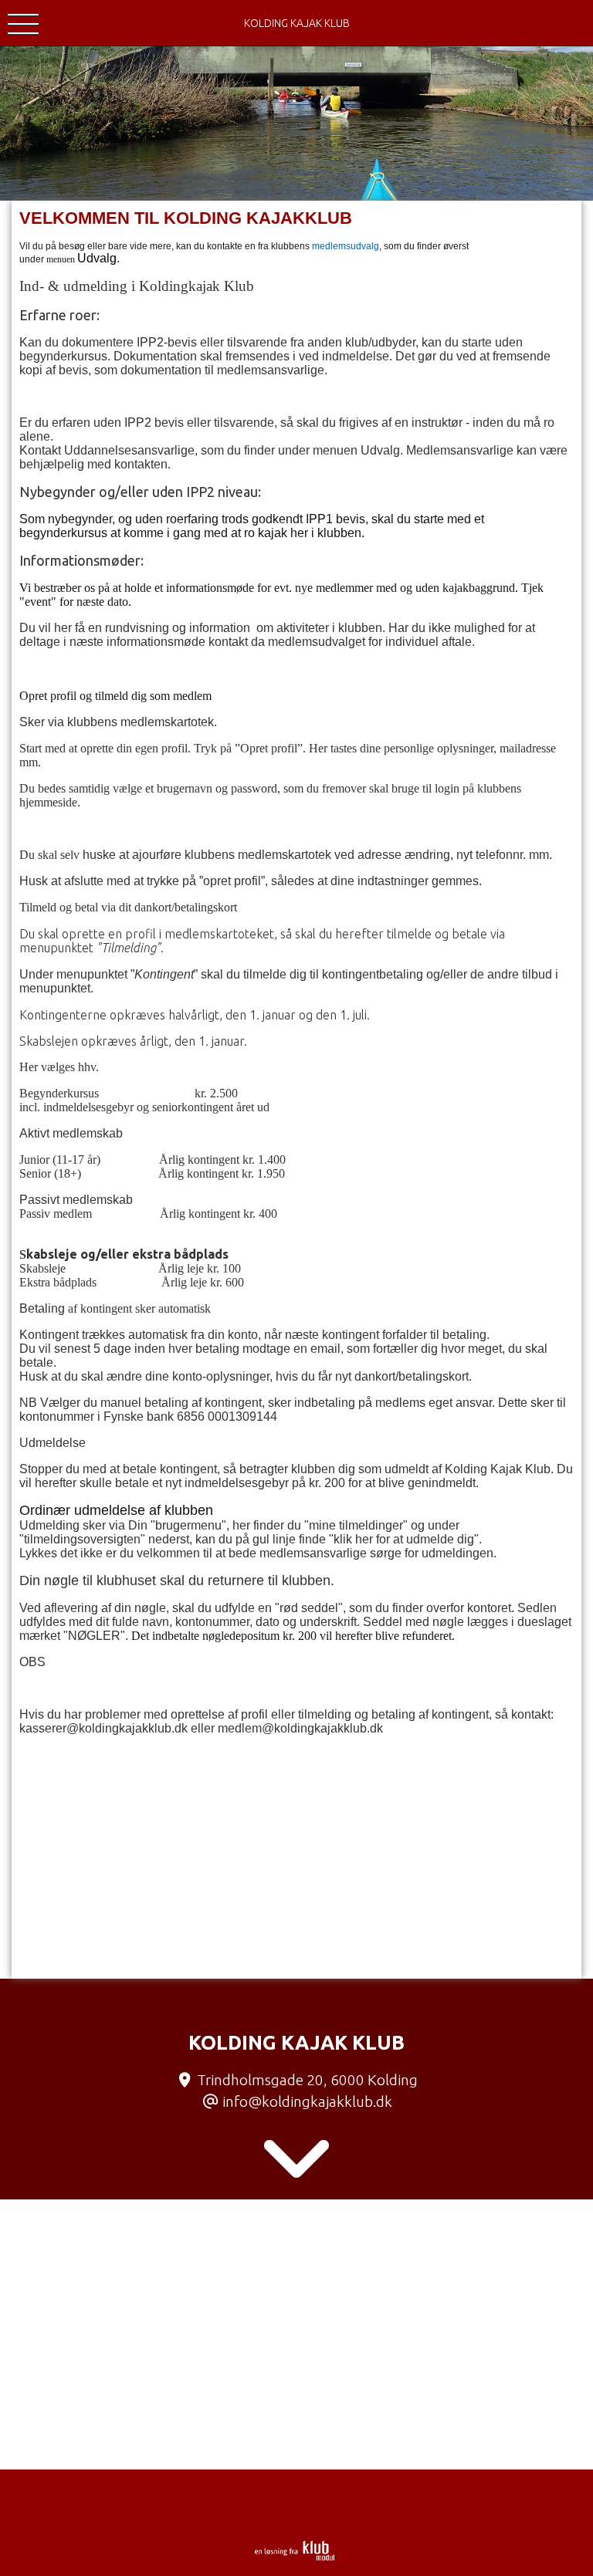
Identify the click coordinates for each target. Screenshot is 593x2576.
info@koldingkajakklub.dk (307, 2101)
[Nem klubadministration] (295, 2557)
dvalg (102, 258)
